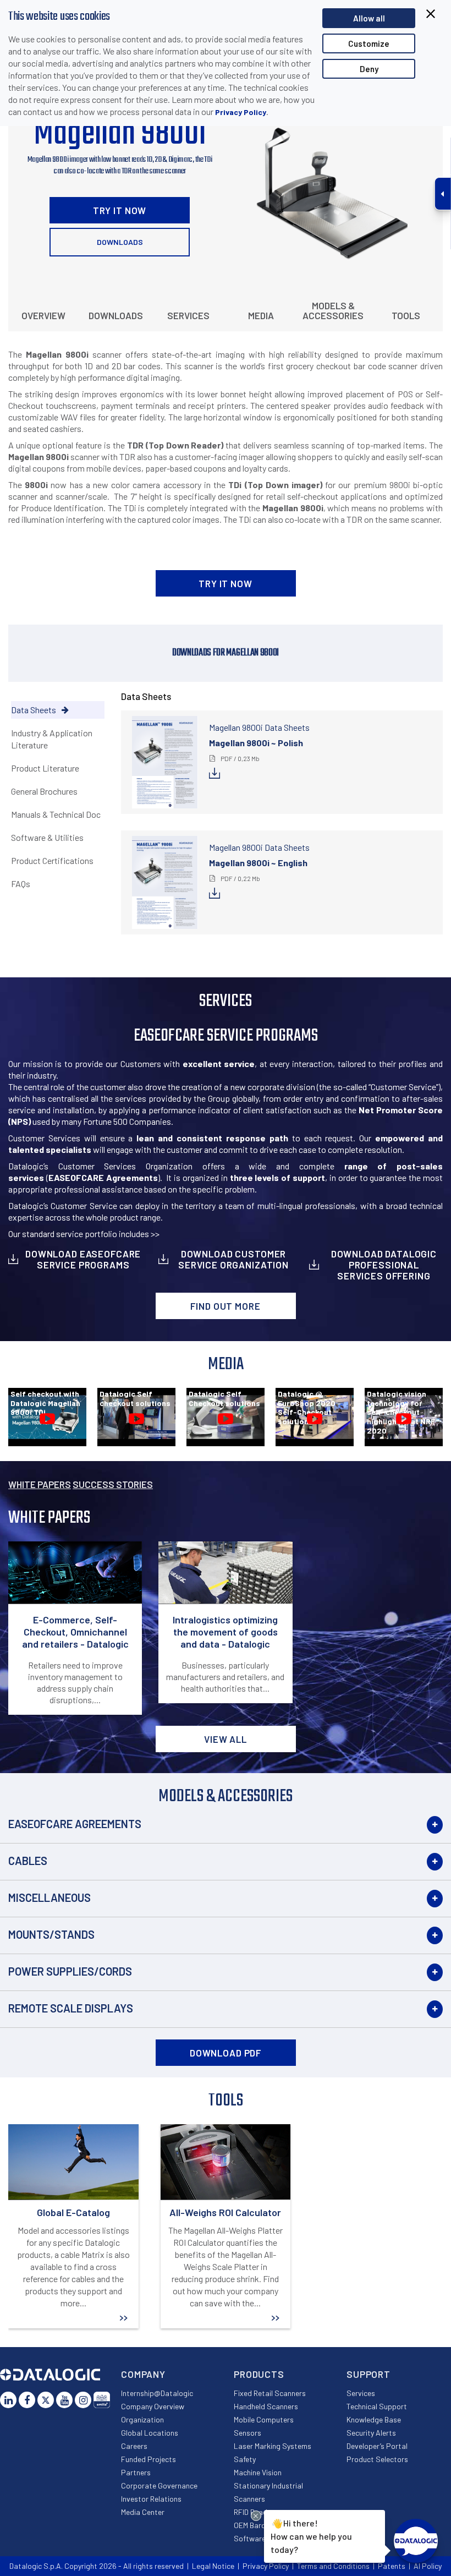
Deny (369, 69)
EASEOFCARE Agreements (75, 1824)
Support (369, 2374)
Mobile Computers (264, 2419)
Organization (142, 2419)
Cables (28, 1861)
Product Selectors (377, 2459)
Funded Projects (148, 2459)
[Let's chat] (416, 2541)
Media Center (143, 2512)
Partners (136, 2472)
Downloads (120, 242)
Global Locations (150, 2433)
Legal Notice (213, 2566)
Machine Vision (258, 2472)
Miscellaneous (50, 1897)
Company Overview (153, 2406)
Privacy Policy (241, 112)
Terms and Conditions (333, 2566)
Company (143, 2374)
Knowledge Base (374, 2419)
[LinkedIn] (8, 2400)
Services (188, 315)
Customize (369, 43)
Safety (245, 2459)
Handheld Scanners (266, 2406)
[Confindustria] (102, 2400)
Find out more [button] (225, 1306)
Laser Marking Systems (273, 2446)
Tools (406, 315)
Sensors (248, 2433)
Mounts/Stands (51, 1934)
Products (259, 2374)
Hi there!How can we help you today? (311, 2536)
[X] (46, 2400)
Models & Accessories (333, 310)
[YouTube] (64, 2400)
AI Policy (428, 2566)
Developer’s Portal (377, 2446)
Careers (134, 2446)
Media (261, 315)
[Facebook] (27, 2400)
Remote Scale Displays (71, 2008)
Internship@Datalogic (157, 2393)
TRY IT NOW (120, 210)
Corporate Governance (159, 2485)
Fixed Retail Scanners (270, 2393)
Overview (43, 315)
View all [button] (226, 1739)
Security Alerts (371, 2433)
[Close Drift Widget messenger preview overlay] (256, 2516)
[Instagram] (83, 2400)
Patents (392, 2566)
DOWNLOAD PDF (226, 2053)
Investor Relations (151, 2499)
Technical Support (377, 2406)
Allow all (369, 18)
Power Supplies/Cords (70, 1971)
